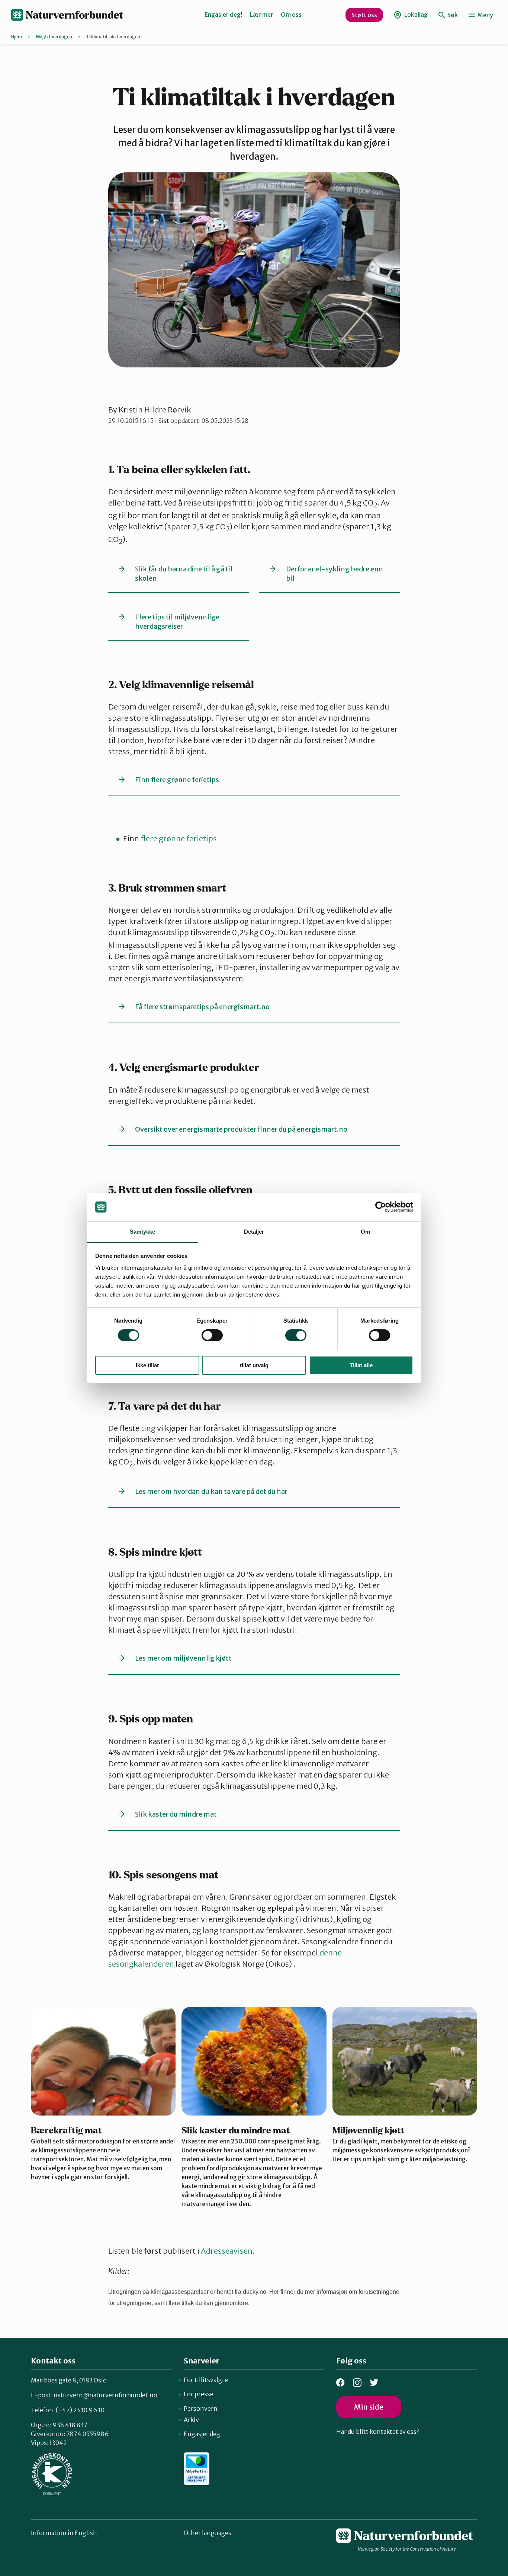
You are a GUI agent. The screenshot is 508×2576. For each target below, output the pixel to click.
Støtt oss (364, 15)
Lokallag (415, 15)
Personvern (201, 2408)
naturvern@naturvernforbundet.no (105, 2395)
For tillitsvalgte (206, 2380)
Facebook (340, 2383)
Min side (369, 2407)
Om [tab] (365, 1232)
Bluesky (374, 2383)
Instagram (357, 2383)
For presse (199, 2394)
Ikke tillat (147, 1365)
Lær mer (262, 15)
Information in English (64, 2533)
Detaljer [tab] (254, 1232)
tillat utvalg (254, 1365)
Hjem (17, 37)
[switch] (212, 1335)
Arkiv (191, 2420)
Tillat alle (361, 1365)
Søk (452, 15)
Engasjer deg (202, 2434)
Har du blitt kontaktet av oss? (378, 2432)
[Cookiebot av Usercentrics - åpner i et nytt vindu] (381, 1207)
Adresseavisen (227, 2251)
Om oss (291, 15)
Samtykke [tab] (143, 1232)
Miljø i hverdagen (54, 37)
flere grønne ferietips (179, 839)
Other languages (208, 2533)
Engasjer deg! (224, 15)
